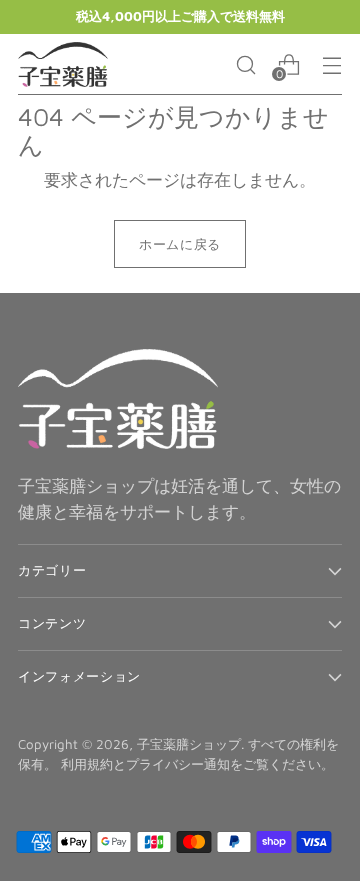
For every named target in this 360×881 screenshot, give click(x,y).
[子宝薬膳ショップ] (63, 64)
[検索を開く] (245, 64)
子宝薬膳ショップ (189, 744)
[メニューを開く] (331, 64)
